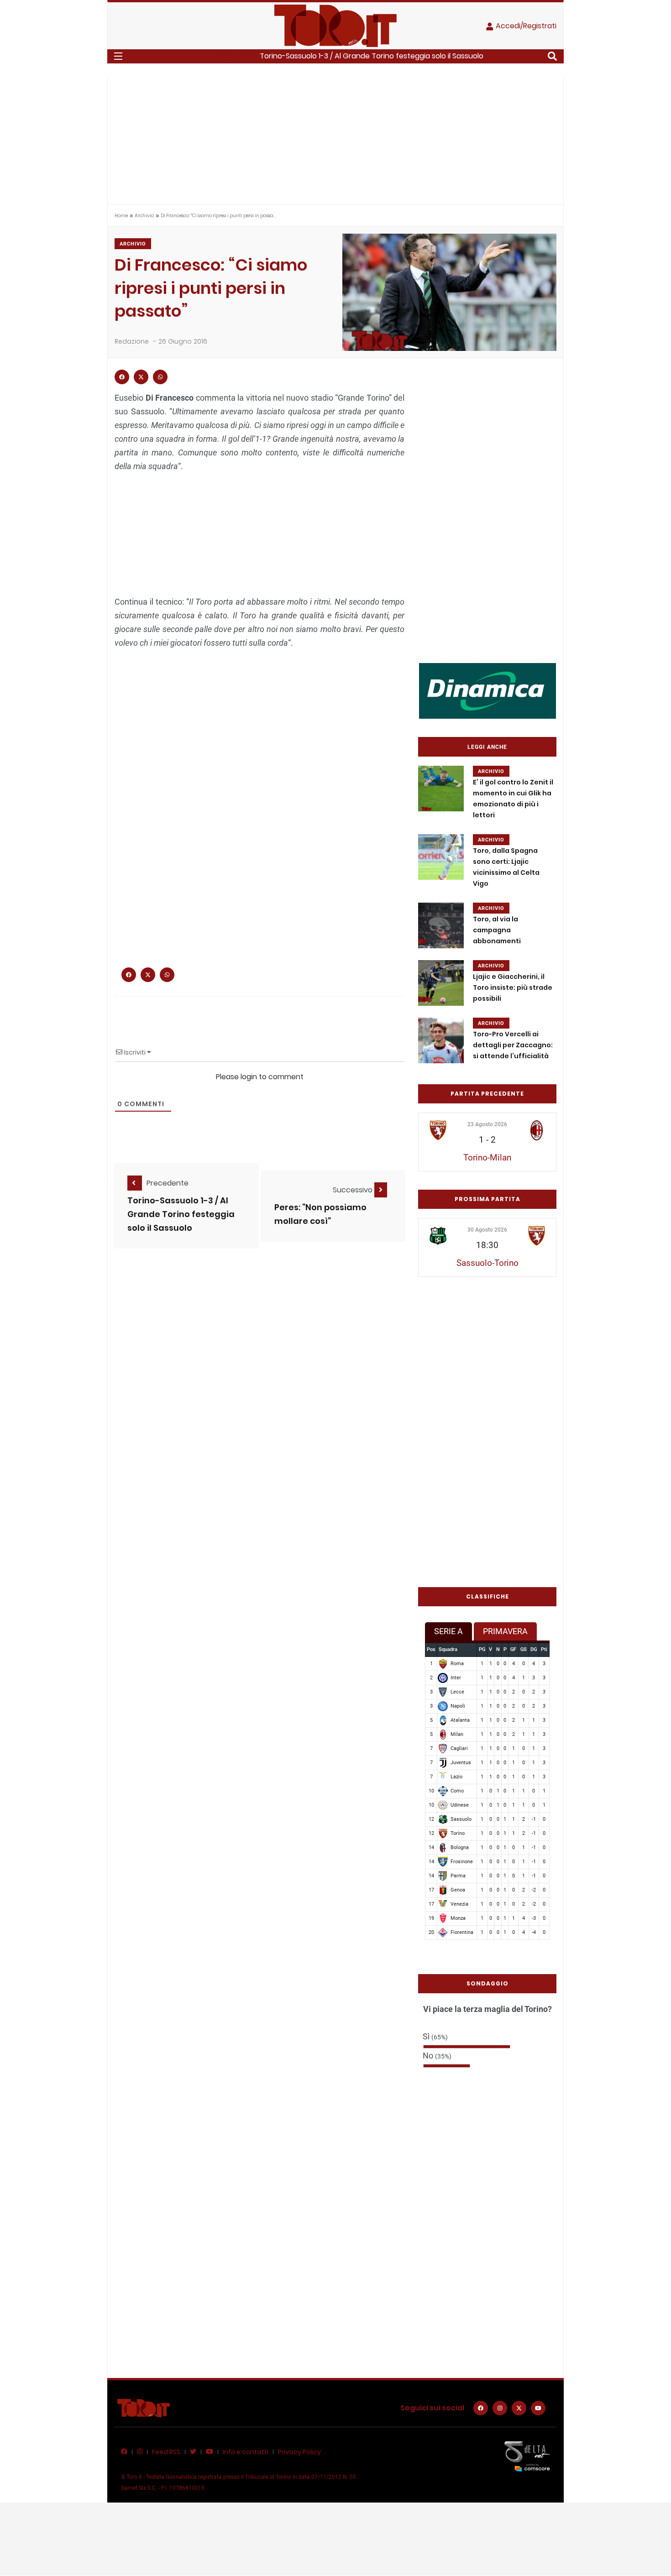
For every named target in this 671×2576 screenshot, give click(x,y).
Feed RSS (166, 2452)
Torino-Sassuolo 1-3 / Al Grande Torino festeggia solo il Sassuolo (372, 56)
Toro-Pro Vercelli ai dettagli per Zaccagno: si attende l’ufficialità (513, 1045)
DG (534, 1649)
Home (121, 216)
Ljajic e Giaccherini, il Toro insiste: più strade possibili (513, 988)
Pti (544, 1649)
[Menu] (118, 56)
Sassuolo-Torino (488, 1263)
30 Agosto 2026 (487, 1230)
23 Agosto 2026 (487, 1124)
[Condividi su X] (141, 377)
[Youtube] (538, 2408)
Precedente (168, 1183)
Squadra (448, 1649)
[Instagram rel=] (500, 2408)
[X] (519, 2408)
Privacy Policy (299, 2452)
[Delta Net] (527, 2456)
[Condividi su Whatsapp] (160, 377)
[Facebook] (481, 2408)
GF (513, 1649)
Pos (431, 1649)
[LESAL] (488, 690)
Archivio (144, 216)
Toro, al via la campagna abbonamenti (497, 930)
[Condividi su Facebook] (122, 377)
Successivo (354, 1190)
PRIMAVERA (505, 1631)
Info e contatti (246, 2452)
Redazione (132, 341)
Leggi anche (487, 747)
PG (482, 1649)
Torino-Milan (487, 1157)
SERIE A (448, 1631)
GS (524, 1649)
